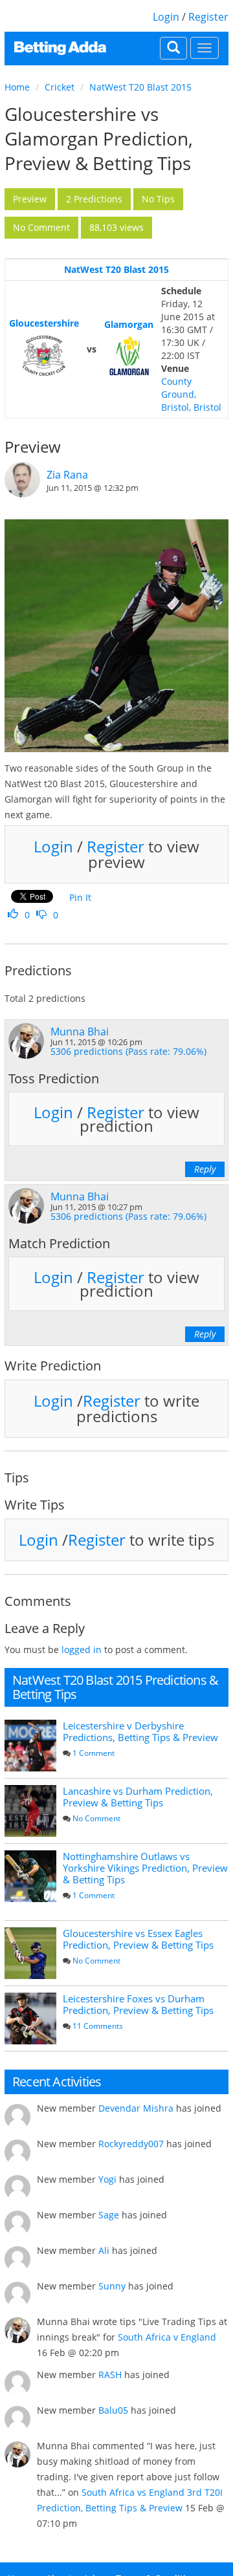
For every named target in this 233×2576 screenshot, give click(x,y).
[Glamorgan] (129, 356)
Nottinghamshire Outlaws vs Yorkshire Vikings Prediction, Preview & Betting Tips (145, 1868)
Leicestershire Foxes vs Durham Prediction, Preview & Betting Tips (138, 2004)
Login (166, 17)
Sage (109, 2215)
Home (17, 87)
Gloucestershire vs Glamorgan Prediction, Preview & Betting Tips (99, 138)
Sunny (112, 2286)
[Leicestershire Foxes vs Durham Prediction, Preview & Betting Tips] (30, 2019)
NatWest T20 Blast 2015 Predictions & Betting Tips (115, 1687)
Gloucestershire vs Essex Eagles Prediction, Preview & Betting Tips (138, 1939)
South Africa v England (167, 2337)
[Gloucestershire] (44, 356)
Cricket (60, 87)
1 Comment (94, 1753)
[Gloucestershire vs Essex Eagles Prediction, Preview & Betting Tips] (30, 1953)
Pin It (80, 897)
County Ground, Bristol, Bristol (191, 394)
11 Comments (98, 2026)
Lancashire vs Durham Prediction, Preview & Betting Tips (138, 1797)
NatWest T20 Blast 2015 (140, 87)
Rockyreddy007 (131, 2144)
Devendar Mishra (136, 2108)
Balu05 (113, 2410)
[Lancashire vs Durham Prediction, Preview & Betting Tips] (30, 1811)
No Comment (96, 1818)
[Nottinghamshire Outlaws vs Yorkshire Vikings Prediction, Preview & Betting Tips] (30, 1876)
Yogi (107, 2179)
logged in (82, 1650)
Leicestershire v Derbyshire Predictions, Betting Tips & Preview (140, 1731)
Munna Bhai (80, 1032)
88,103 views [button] (116, 227)
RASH (110, 2375)
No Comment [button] (41, 227)
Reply (205, 1169)
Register (208, 17)
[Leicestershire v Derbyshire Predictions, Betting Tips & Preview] (30, 1746)
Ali (104, 2250)
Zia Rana (67, 475)
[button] (30, 199)
